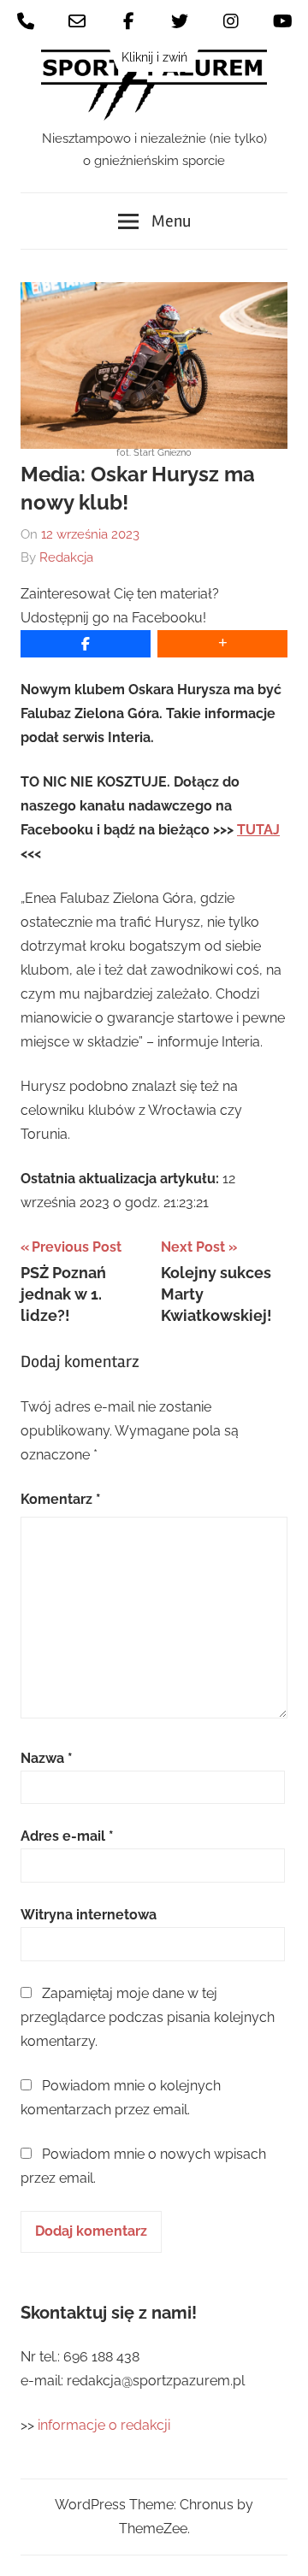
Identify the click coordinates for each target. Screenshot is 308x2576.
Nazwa (47, 1758)
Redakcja (66, 557)
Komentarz (61, 1499)
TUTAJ (258, 830)
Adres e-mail (67, 1836)
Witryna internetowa (89, 1915)
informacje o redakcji (106, 2425)
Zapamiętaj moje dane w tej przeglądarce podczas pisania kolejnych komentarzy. (148, 2017)
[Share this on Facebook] (86, 644)
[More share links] (222, 644)
